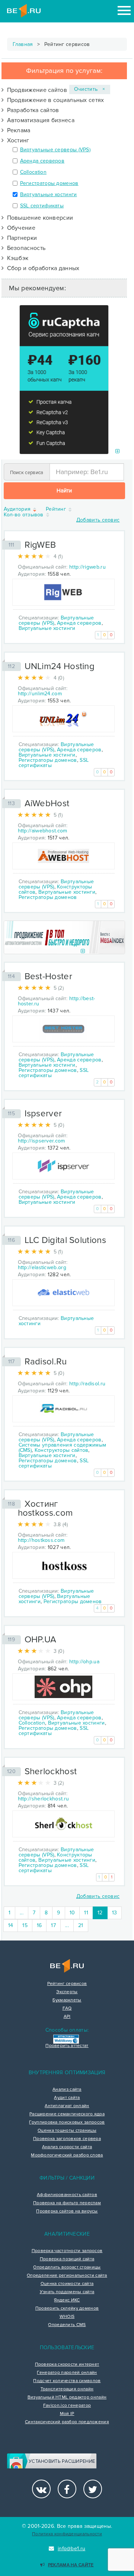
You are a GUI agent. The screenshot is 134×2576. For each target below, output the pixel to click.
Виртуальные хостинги (49, 194)
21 (81, 1925)
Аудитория (18, 509)
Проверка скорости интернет (67, 2365)
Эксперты (67, 1992)
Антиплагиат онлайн (67, 2106)
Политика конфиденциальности (67, 2534)
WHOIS (67, 2317)
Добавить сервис (98, 520)
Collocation (33, 172)
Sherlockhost (51, 1771)
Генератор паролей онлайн (67, 2373)
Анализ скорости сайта (67, 2147)
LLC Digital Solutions (65, 1240)
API (67, 2017)
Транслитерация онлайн (67, 2389)
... (22, 1913)
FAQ (67, 2008)
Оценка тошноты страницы (67, 2131)
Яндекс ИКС (67, 2300)
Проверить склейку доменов (67, 2308)
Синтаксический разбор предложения (67, 2422)
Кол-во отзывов (25, 515)
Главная (23, 44)
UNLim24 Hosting (60, 666)
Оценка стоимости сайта (67, 2284)
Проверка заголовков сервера (67, 2139)
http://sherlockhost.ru (44, 1799)
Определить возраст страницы (67, 2267)
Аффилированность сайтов (67, 2195)
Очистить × (90, 89)
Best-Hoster (48, 976)
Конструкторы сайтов (62, 1450)
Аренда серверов (42, 161)
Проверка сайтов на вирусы (67, 2211)
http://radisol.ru (87, 1384)
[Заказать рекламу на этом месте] (117, 452)
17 (53, 1925)
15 (25, 1925)
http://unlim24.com (40, 694)
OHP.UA (41, 1640)
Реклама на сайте (71, 2565)
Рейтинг (57, 509)
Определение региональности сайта (67, 2276)
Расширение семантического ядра (67, 2114)
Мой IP (67, 2414)
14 (11, 1925)
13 (115, 1913)
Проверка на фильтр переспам (67, 2203)
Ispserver (43, 1114)
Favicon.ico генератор (67, 2406)
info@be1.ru (71, 2549)
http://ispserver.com (42, 1141)
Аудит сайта (67, 2098)
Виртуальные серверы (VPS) (55, 150)
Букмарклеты (67, 2000)
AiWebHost (47, 803)
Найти (64, 491)
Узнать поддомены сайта (67, 2292)
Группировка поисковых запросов (67, 2122)
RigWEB (40, 545)
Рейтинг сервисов (67, 1984)
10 (72, 1913)
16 (39, 1925)
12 (103, 1912)
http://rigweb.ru (87, 567)
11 (86, 1913)
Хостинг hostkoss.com (45, 1508)
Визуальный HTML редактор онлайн (67, 2397)
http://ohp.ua (84, 1662)
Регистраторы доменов (49, 183)
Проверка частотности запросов (67, 2251)
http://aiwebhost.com (43, 831)
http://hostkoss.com (41, 1540)
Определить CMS (67, 2325)
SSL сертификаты (42, 206)
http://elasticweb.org (42, 1267)
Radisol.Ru (46, 1362)
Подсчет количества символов (67, 2381)
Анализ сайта (67, 2090)
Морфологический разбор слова (67, 2155)
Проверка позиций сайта (67, 2259)
